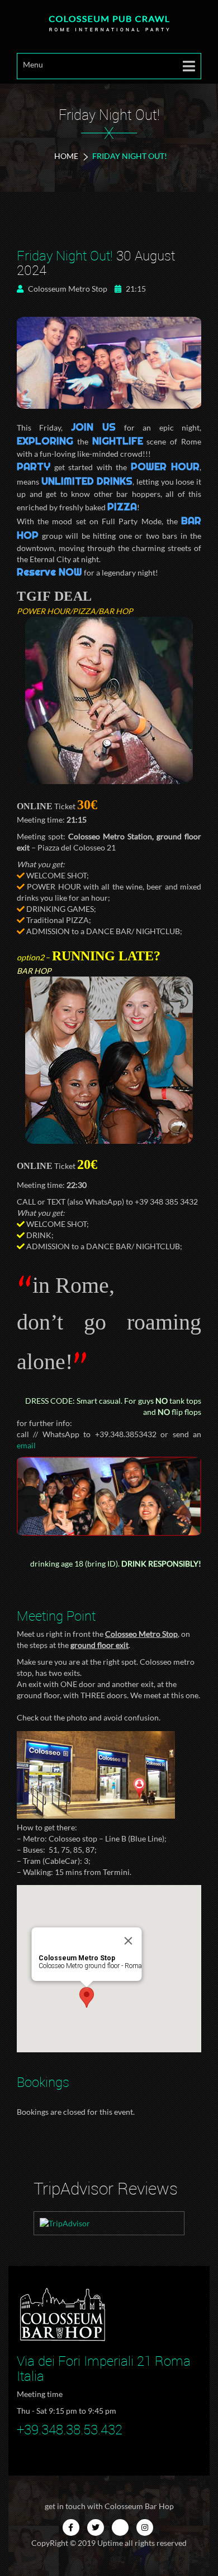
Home (66, 156)
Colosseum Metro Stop (67, 289)
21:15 (135, 289)
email (26, 1445)
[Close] (129, 1941)
